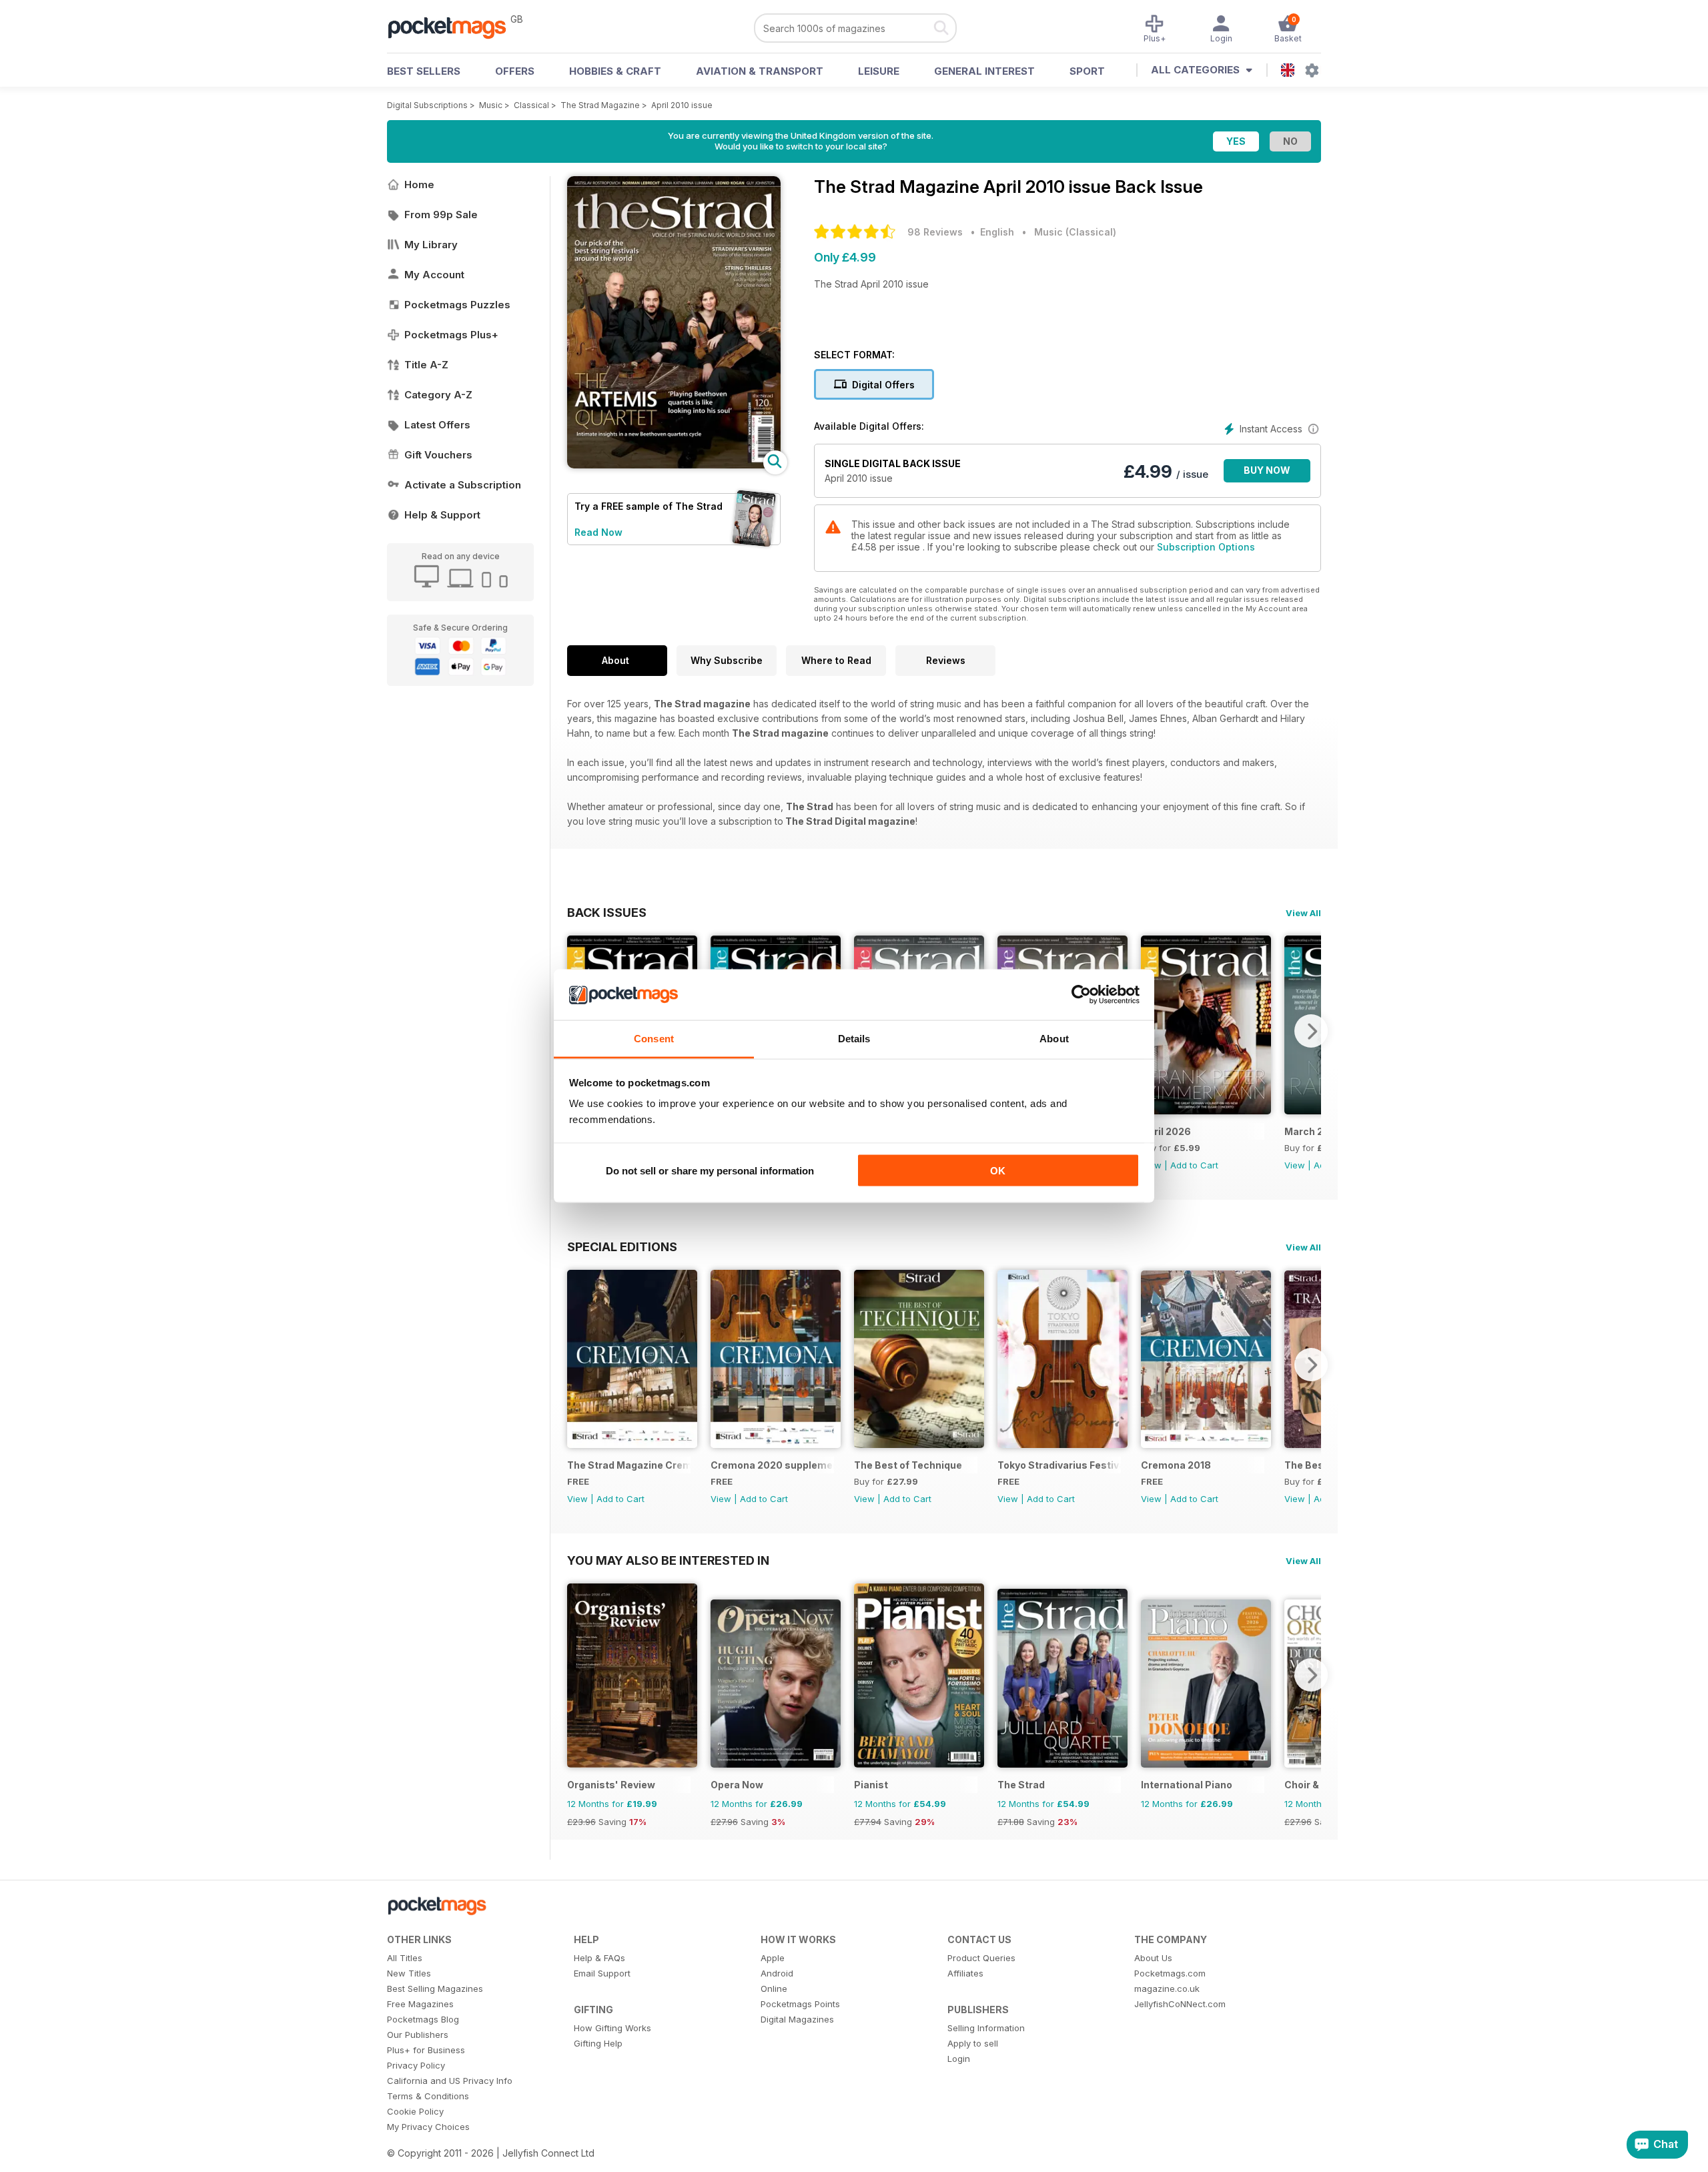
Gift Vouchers (438, 455)
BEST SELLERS (424, 71)
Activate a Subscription (463, 485)
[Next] (1311, 1031)
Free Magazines (420, 2004)
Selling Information (986, 2028)
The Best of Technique (908, 1465)
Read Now (598, 532)
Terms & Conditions (428, 2096)
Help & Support (442, 515)
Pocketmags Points (800, 2004)
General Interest (984, 71)
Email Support (602, 1973)
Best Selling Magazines (435, 1988)
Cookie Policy (415, 2111)
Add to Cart (1194, 1165)
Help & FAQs (599, 1958)
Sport (1087, 71)
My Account (434, 275)
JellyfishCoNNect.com (1180, 2004)
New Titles (409, 1973)
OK (998, 1170)
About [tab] (1054, 1039)
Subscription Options (1206, 547)
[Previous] (577, 1365)
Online (774, 1988)
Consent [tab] (654, 1039)
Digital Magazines (797, 2019)
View (1295, 1165)
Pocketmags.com (1170, 1973)
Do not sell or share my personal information (710, 1170)
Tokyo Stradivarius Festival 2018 (1059, 1465)
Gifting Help (598, 2043)
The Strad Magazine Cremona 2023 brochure (629, 1465)
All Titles (405, 1958)
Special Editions (622, 1246)
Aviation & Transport (760, 71)
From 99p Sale (441, 215)
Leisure (879, 71)
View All (1303, 913)
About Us (1153, 1958)
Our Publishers (418, 2035)
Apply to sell (973, 2043)
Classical (531, 105)
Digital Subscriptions (427, 105)
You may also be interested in (668, 1560)
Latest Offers (437, 425)
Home (419, 185)
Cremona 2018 (1176, 1465)
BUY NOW (1267, 470)
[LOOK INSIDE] (674, 465)
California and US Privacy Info (450, 2081)
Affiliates (965, 1973)
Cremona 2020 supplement (772, 1465)
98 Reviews (935, 232)
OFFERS (515, 71)
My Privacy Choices (428, 2127)
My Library (431, 245)
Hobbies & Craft (615, 71)
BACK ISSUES (607, 912)
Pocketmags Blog (423, 2019)
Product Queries (981, 1958)
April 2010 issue (682, 105)
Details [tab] (854, 1039)
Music (491, 105)
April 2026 (1166, 1131)
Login (959, 2059)
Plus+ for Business (426, 2050)
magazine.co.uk (1167, 1988)
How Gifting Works (612, 2028)
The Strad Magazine (600, 105)
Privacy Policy (416, 2065)
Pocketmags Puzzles (457, 305)
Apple (773, 1958)
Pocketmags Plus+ (451, 335)
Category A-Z (438, 395)
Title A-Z (426, 365)
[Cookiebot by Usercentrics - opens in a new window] (1081, 995)
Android (777, 1973)
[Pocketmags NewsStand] (454, 27)
